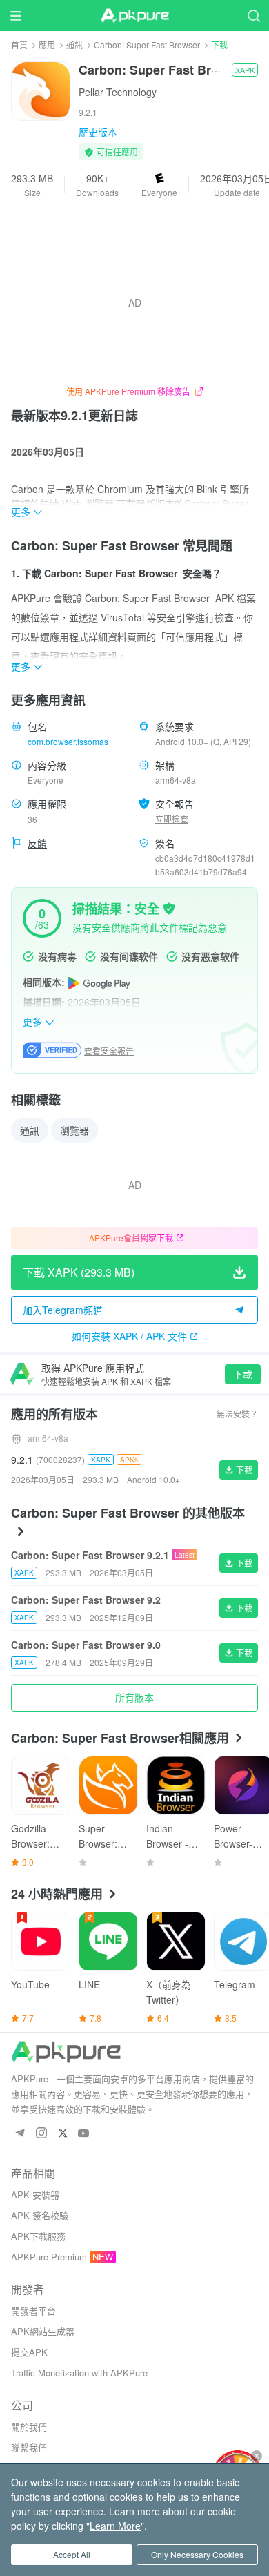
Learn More (115, 2526)
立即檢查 (172, 819)
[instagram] (41, 2134)
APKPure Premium (49, 2257)
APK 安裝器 (35, 2195)
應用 (47, 45)
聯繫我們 (29, 2447)
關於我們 (29, 2427)
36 (32, 819)
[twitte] (62, 2134)
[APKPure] (134, 16)
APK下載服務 (38, 2236)
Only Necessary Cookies (197, 2554)
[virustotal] (169, 907)
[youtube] (84, 2134)
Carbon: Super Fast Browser (147, 45)
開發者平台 (33, 2311)
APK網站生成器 (43, 2331)
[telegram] (20, 2134)
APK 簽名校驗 (40, 2215)
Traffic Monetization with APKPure (79, 2373)
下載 (243, 1374)
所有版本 (134, 1697)
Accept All (72, 2554)
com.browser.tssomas (68, 741)
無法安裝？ (237, 1414)
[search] (253, 16)
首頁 (19, 45)
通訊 (74, 45)
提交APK (29, 2352)
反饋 (37, 843)
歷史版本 (98, 132)
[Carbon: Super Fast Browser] (41, 90)
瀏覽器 (74, 1130)
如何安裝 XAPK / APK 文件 (129, 1336)
